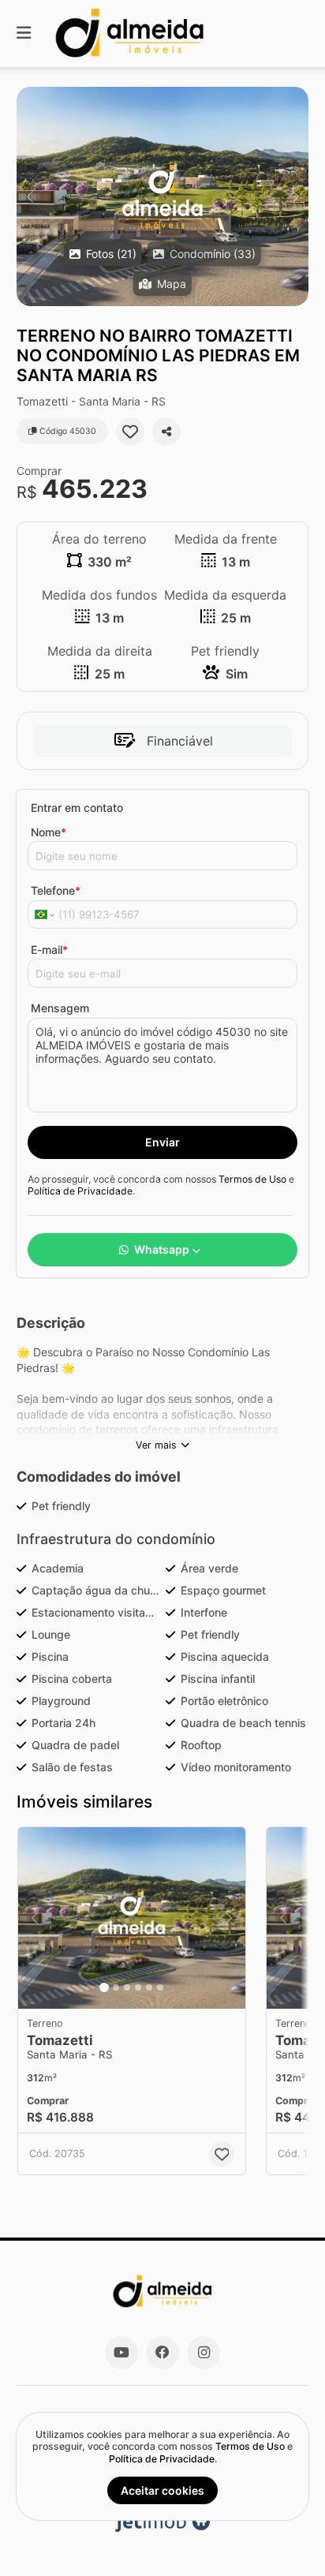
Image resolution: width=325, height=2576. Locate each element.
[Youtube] (121, 2353)
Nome (49, 832)
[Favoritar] (130, 432)
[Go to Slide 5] (149, 1987)
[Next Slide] (295, 196)
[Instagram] (204, 2353)
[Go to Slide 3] (127, 1987)
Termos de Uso (252, 1179)
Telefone (56, 890)
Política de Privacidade (80, 1191)
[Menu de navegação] (24, 34)
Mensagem (60, 1008)
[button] (162, 196)
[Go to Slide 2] (116, 1987)
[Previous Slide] (30, 196)
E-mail (49, 950)
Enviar (162, 1142)
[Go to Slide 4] (138, 1987)
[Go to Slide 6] (160, 1987)
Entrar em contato (77, 808)
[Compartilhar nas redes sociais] (166, 432)
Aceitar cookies (162, 2490)
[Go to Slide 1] (104, 1987)
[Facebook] (162, 2353)
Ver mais (156, 1445)
